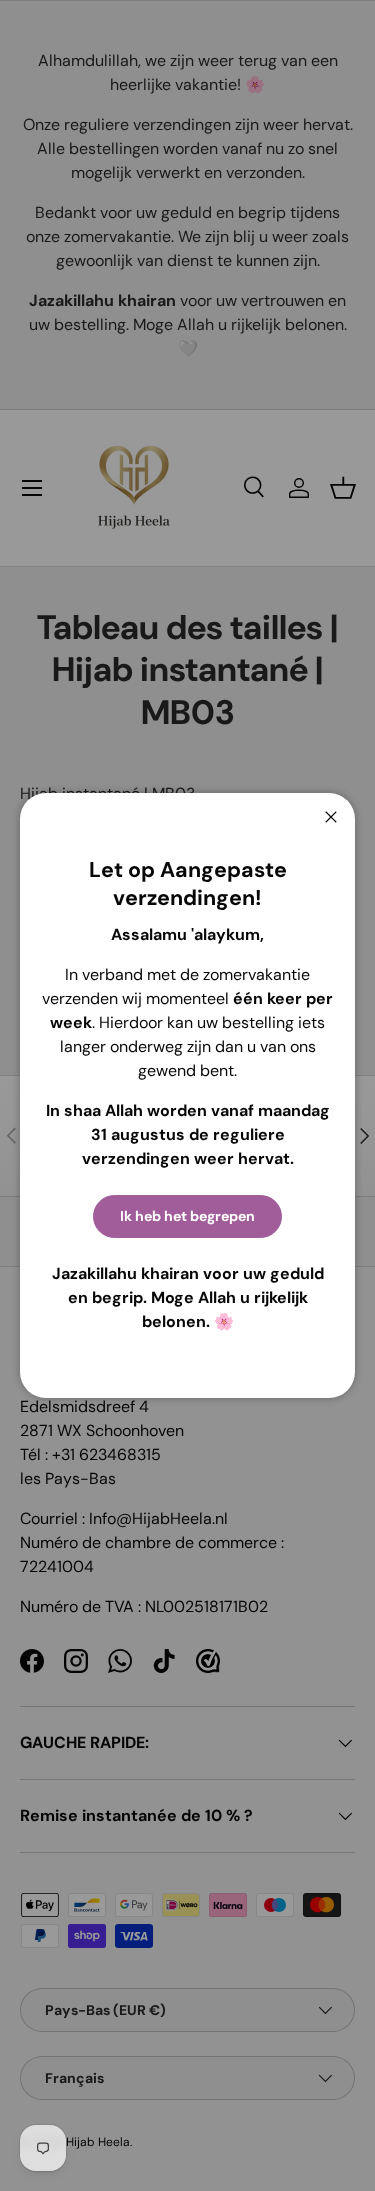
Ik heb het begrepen (187, 1216)
